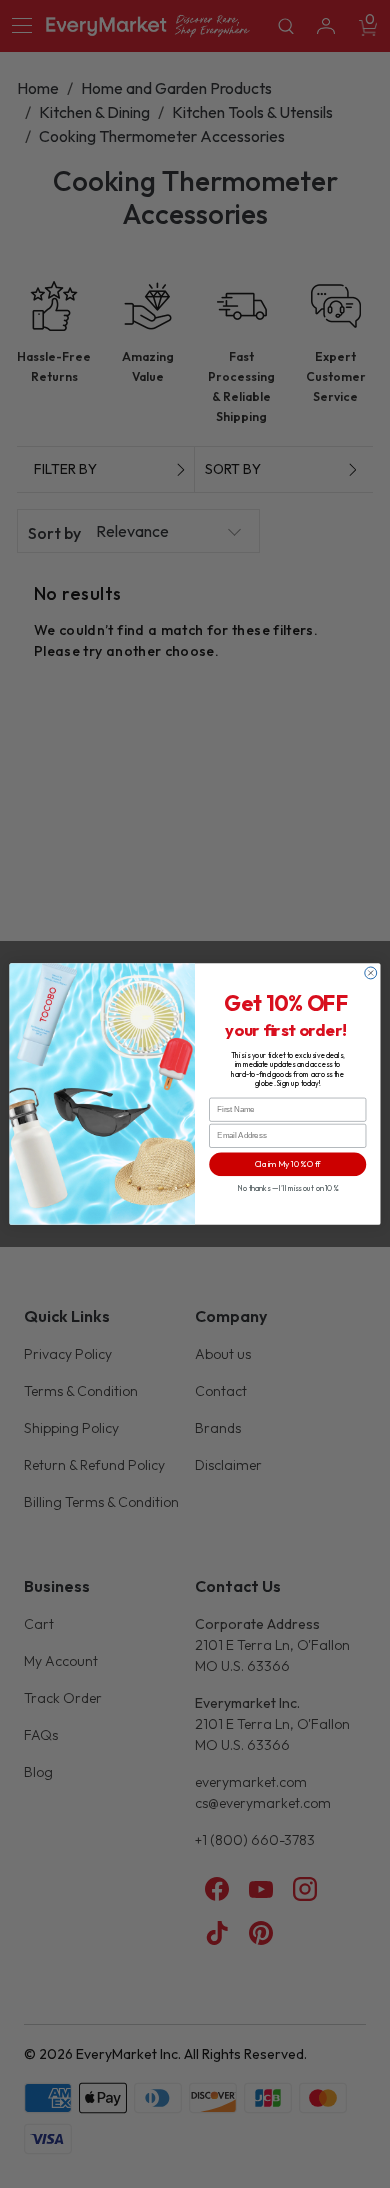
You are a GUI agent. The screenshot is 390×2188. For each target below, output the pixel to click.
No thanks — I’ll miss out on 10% (288, 1188)
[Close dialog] (371, 973)
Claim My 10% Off (288, 1164)
